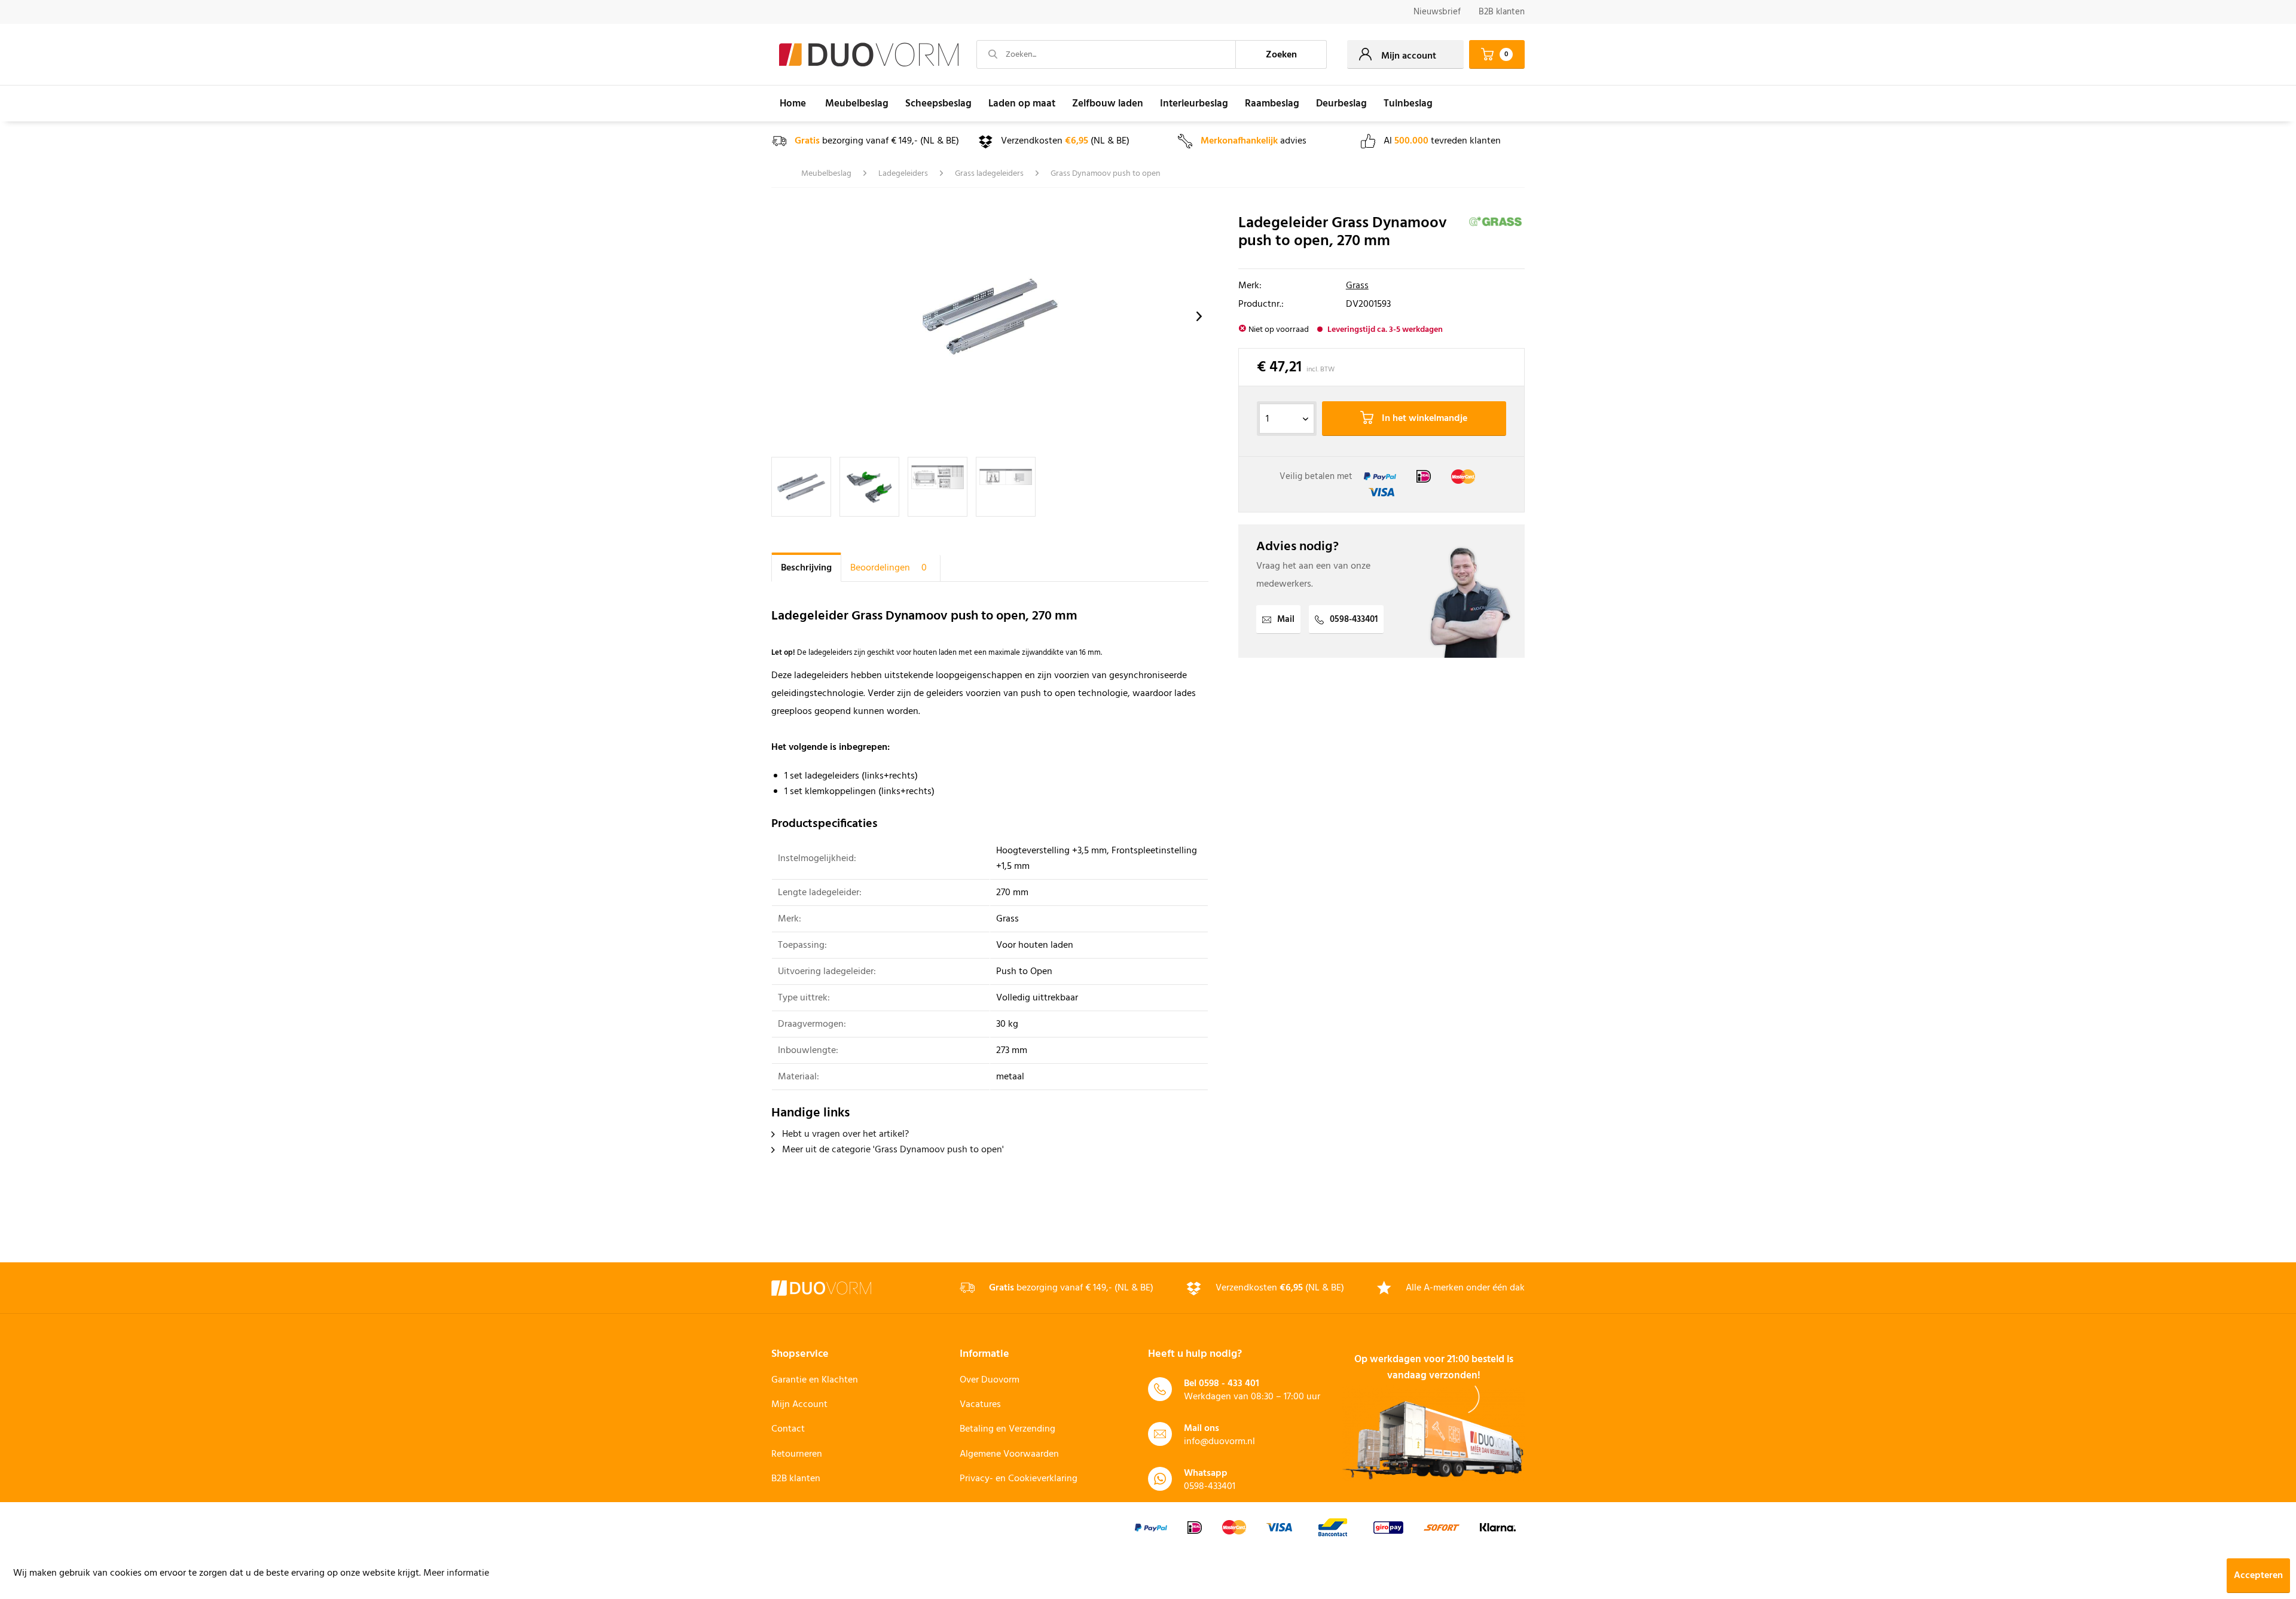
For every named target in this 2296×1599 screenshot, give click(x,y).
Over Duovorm (990, 1380)
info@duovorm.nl (1219, 1442)
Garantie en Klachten (815, 1380)
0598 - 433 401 (1229, 1384)
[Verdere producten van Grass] (1496, 236)
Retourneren (797, 1454)
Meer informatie (456, 1573)
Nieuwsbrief (1437, 12)
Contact (788, 1429)
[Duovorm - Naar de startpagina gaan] (869, 55)
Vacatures (980, 1405)
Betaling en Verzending (1007, 1429)
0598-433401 (1354, 620)
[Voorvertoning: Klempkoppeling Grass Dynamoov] (869, 487)
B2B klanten (1502, 12)
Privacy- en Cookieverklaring (1019, 1479)
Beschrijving (806, 568)
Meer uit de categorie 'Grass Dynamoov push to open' (892, 1150)
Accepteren (2258, 1576)
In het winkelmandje (1423, 419)
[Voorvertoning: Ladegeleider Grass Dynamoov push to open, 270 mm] (938, 487)
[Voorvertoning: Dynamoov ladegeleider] (801, 487)
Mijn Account (799, 1405)
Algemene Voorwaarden (1009, 1454)
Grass (1357, 286)
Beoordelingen (889, 568)
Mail (1286, 620)
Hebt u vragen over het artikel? (844, 1134)
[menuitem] (1437, 12)
